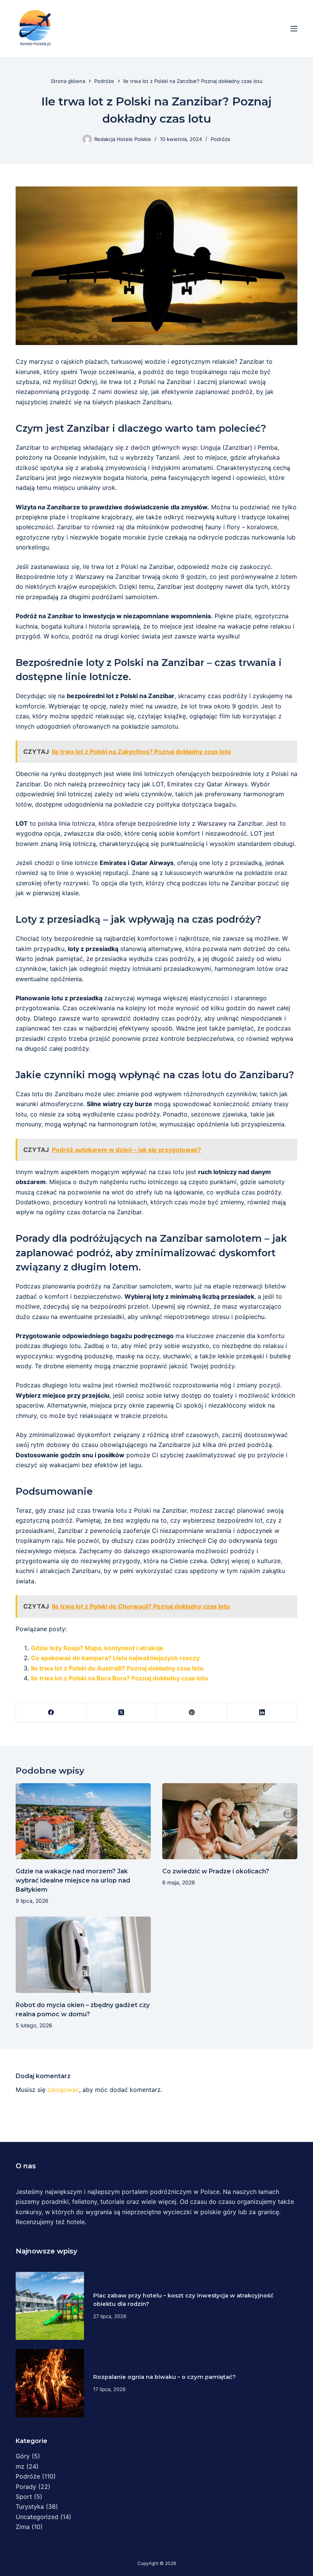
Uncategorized (37, 2517)
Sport (24, 2497)
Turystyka (30, 2506)
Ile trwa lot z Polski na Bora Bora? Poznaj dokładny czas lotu (119, 1678)
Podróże (221, 139)
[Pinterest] (192, 1713)
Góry (23, 2456)
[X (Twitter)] (121, 1713)
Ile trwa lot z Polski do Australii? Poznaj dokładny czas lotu (117, 1668)
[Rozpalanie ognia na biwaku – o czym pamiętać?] (50, 2383)
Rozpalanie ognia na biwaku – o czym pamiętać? (165, 2377)
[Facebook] (51, 1713)
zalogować (63, 2090)
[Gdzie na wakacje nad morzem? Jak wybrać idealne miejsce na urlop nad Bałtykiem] (83, 1821)
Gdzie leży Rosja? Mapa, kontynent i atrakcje (97, 1648)
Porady (26, 2487)
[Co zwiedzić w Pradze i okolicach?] (230, 1821)
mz (20, 2466)
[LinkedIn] (262, 1713)
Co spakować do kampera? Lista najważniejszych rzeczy (115, 1658)
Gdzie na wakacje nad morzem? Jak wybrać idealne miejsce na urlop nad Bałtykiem (73, 1880)
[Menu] (294, 29)
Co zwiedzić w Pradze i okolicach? (216, 1871)
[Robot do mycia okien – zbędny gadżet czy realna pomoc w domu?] (83, 1955)
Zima (23, 2527)
